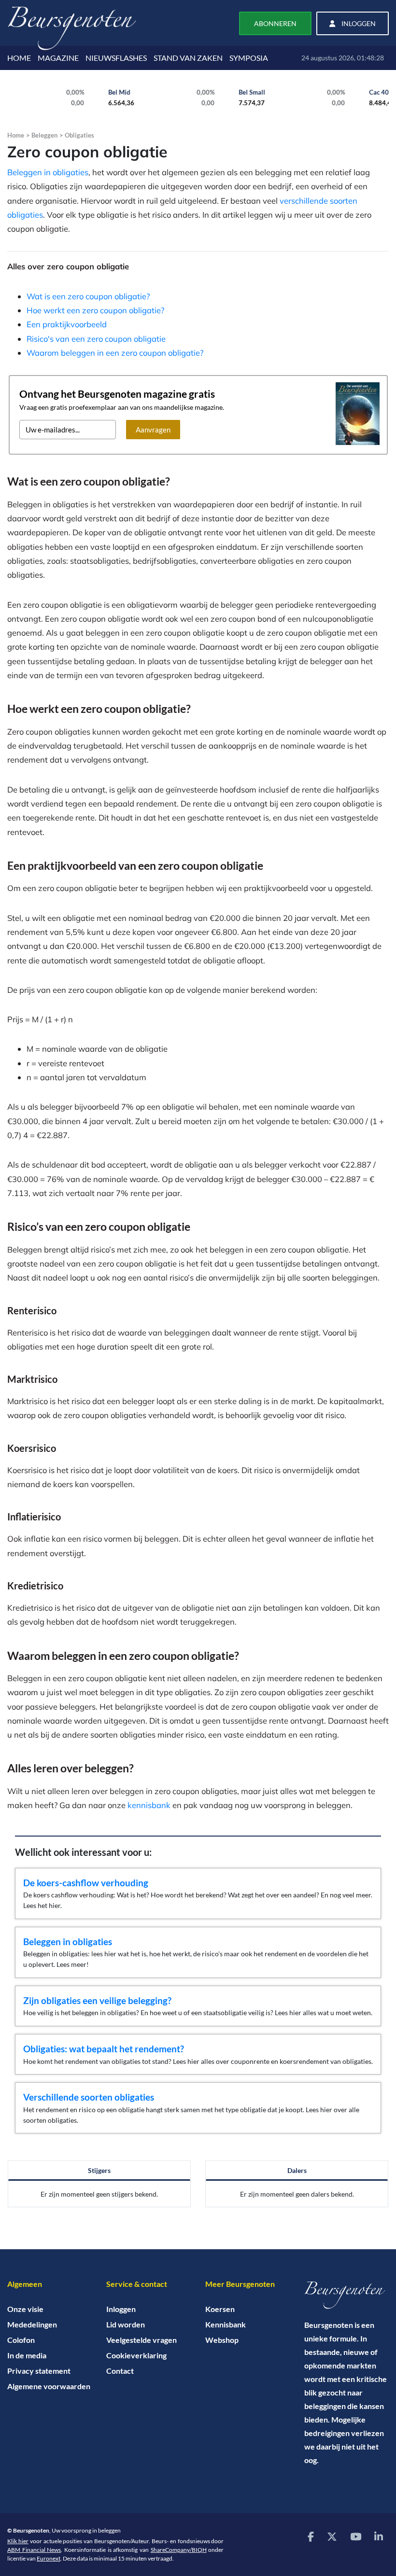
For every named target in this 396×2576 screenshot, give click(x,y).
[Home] (346, 2295)
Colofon (21, 2340)
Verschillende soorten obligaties (89, 2097)
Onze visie (25, 2309)
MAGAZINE (58, 58)
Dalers (297, 2170)
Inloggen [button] (358, 23)
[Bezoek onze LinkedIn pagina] (379, 2536)
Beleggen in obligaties (48, 172)
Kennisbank (226, 2324)
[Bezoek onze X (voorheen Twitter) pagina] (332, 2536)
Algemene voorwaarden (49, 2386)
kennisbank (149, 1805)
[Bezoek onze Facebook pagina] (311, 2536)
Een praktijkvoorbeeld (67, 324)
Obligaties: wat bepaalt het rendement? (104, 2049)
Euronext (49, 2558)
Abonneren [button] (275, 23)
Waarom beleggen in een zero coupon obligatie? (115, 353)
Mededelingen (32, 2324)
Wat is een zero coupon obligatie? (88, 296)
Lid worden (126, 2324)
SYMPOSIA (249, 58)
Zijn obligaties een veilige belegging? (97, 2000)
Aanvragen (153, 430)
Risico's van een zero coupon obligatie (96, 339)
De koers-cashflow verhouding (86, 1883)
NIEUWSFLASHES (116, 58)
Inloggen (121, 2309)
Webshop (222, 2340)
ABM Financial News (34, 2550)
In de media (27, 2355)
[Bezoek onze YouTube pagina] (356, 2536)
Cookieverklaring (136, 2355)
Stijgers (99, 2170)
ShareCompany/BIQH (179, 2550)
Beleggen (44, 135)
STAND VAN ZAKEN (188, 58)
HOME (19, 58)
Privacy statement (39, 2371)
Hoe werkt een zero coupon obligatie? (95, 310)
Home (16, 135)
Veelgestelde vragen (141, 2340)
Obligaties (79, 135)
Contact (120, 2371)
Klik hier (18, 2541)
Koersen (220, 2309)
